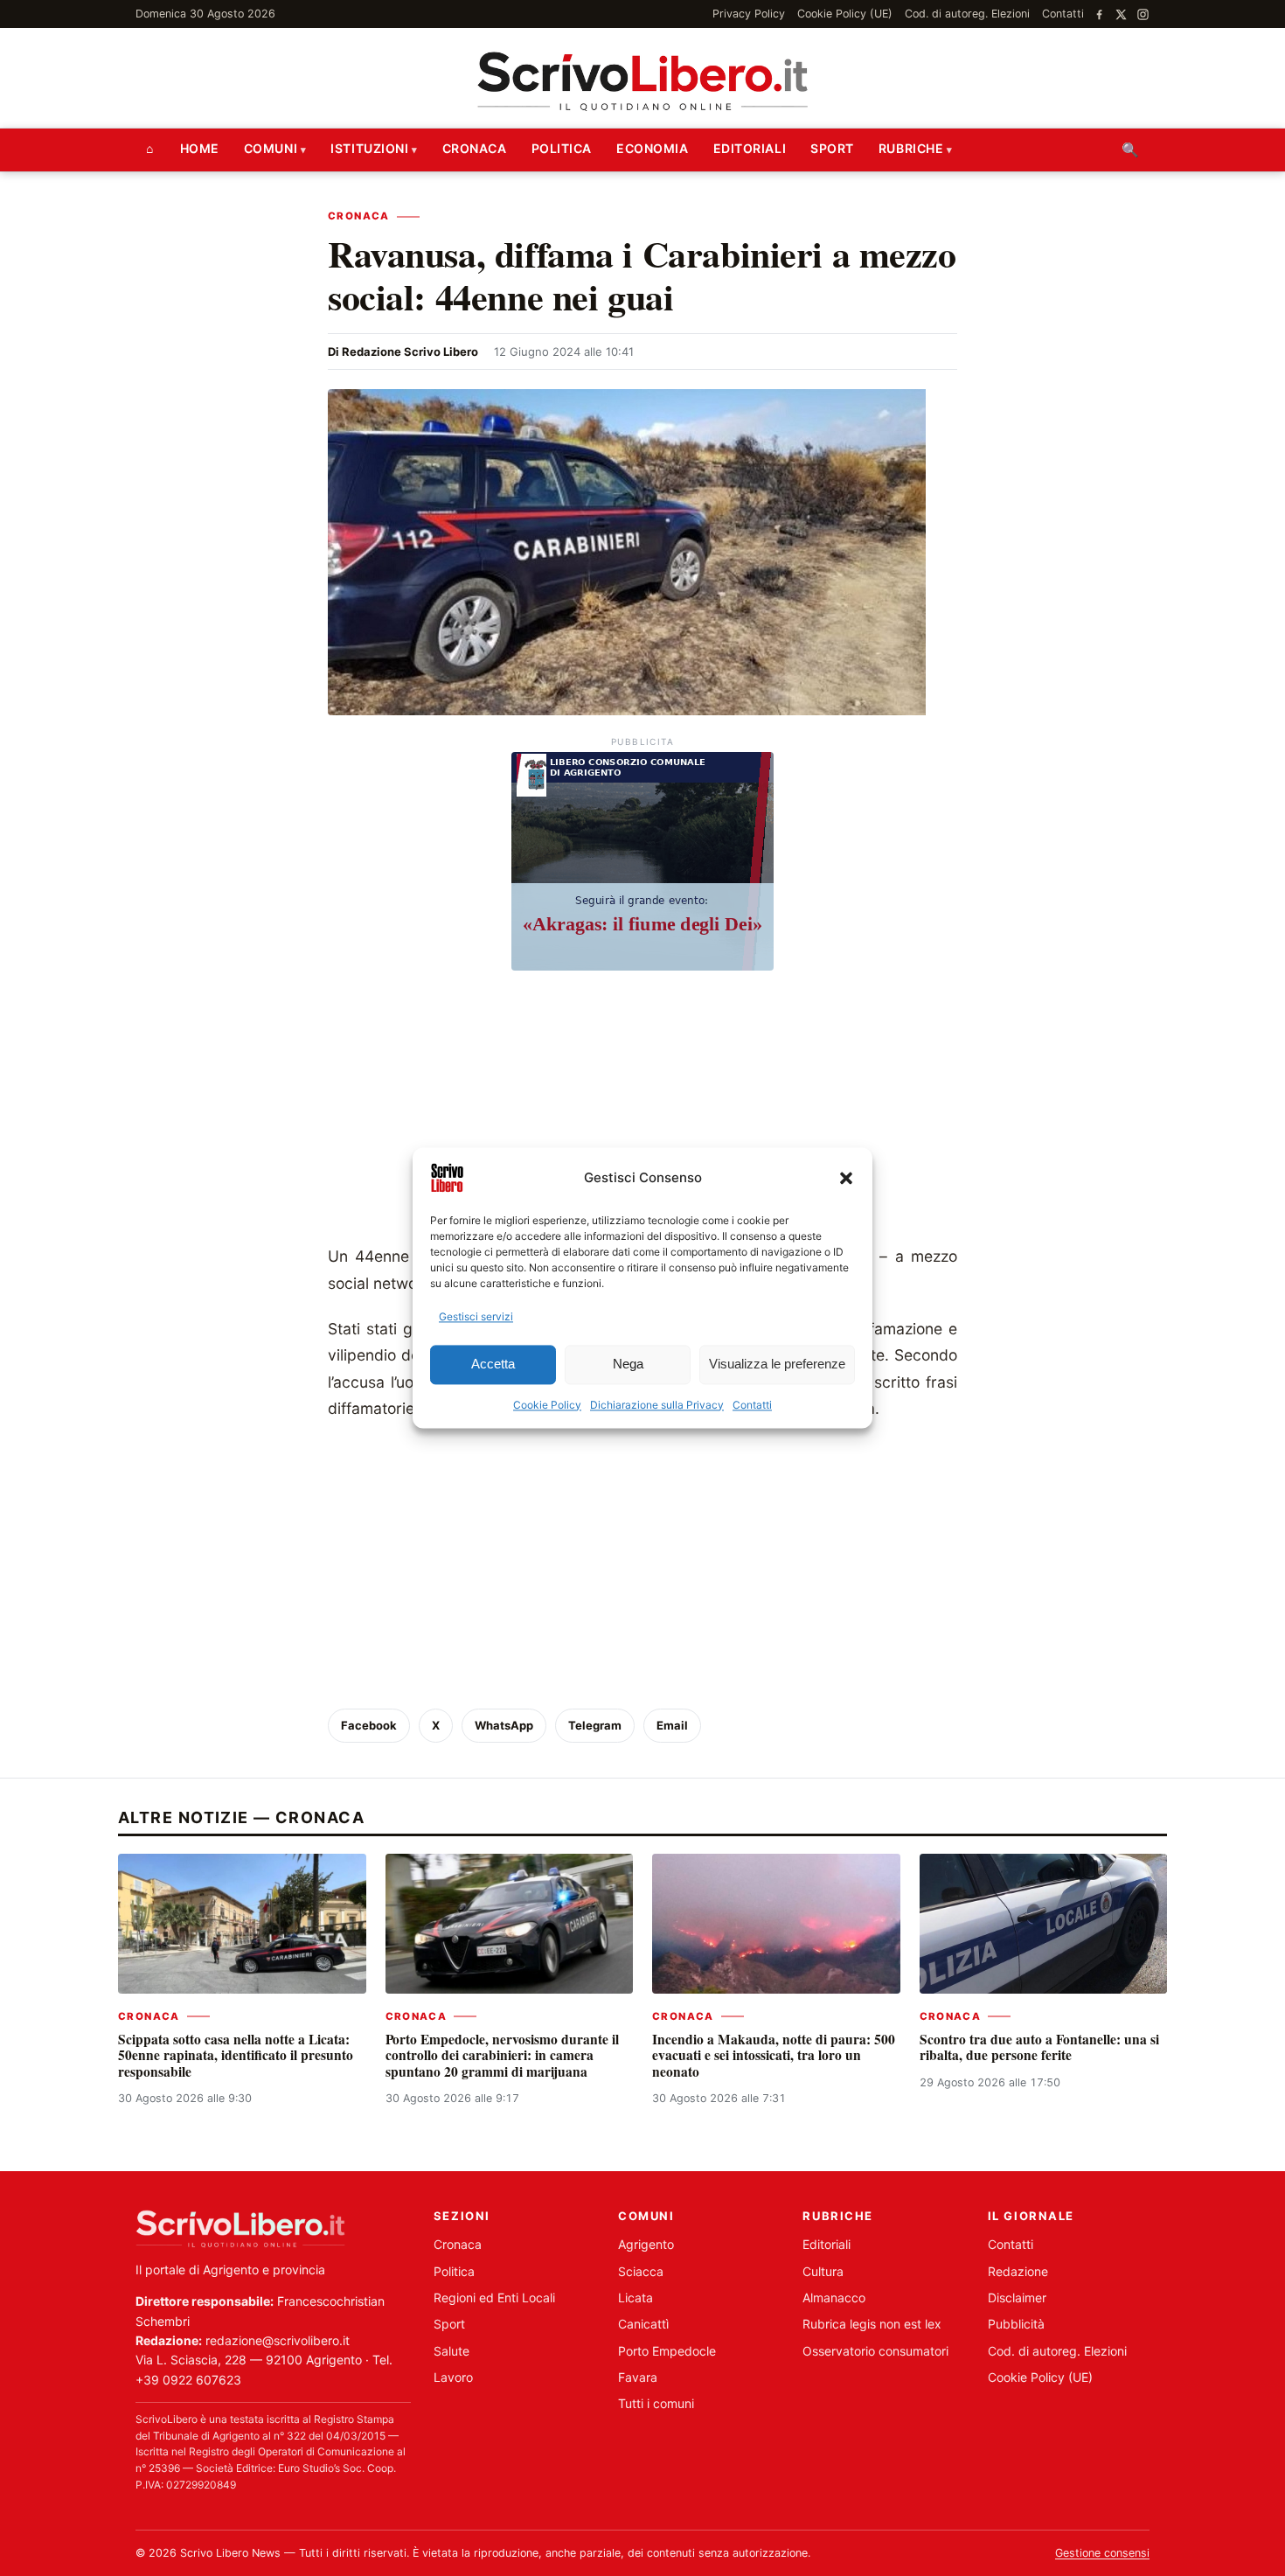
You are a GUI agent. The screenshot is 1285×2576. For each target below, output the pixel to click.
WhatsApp (504, 1725)
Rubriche (911, 148)
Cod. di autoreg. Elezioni (967, 14)
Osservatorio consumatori (875, 2351)
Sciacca (641, 2271)
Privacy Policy (749, 14)
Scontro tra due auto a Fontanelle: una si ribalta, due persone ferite (1039, 2047)
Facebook (369, 1725)
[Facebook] (1099, 14)
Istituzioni (369, 148)
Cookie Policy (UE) (845, 14)
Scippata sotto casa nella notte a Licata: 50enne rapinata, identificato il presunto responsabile (236, 2055)
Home (200, 148)
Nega (628, 1365)
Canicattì (643, 2324)
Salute (451, 2351)
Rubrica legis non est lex (872, 2324)
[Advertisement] (642, 1112)
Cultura (823, 2271)
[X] (1121, 14)
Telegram (595, 1725)
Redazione (1018, 2271)
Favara (638, 2377)
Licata (636, 2298)
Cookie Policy (547, 1405)
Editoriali (750, 148)
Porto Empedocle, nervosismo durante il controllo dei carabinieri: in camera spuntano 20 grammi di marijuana (502, 2055)
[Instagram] (1143, 14)
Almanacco (834, 2298)
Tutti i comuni (656, 2403)
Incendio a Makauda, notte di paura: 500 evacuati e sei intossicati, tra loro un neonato (774, 2055)
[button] (846, 1178)
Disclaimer (1017, 2298)
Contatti (752, 1405)
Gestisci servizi (476, 1316)
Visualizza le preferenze (777, 1365)
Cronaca (475, 148)
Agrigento (646, 2244)
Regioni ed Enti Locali (494, 2298)
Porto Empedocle (667, 2351)
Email (672, 1725)
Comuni (271, 148)
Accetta (493, 1365)
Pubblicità (1016, 2324)
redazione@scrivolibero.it (278, 2340)
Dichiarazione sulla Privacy (657, 1405)
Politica (562, 148)
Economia (652, 148)
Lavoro (453, 2377)
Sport (832, 148)
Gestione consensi (1102, 2553)
